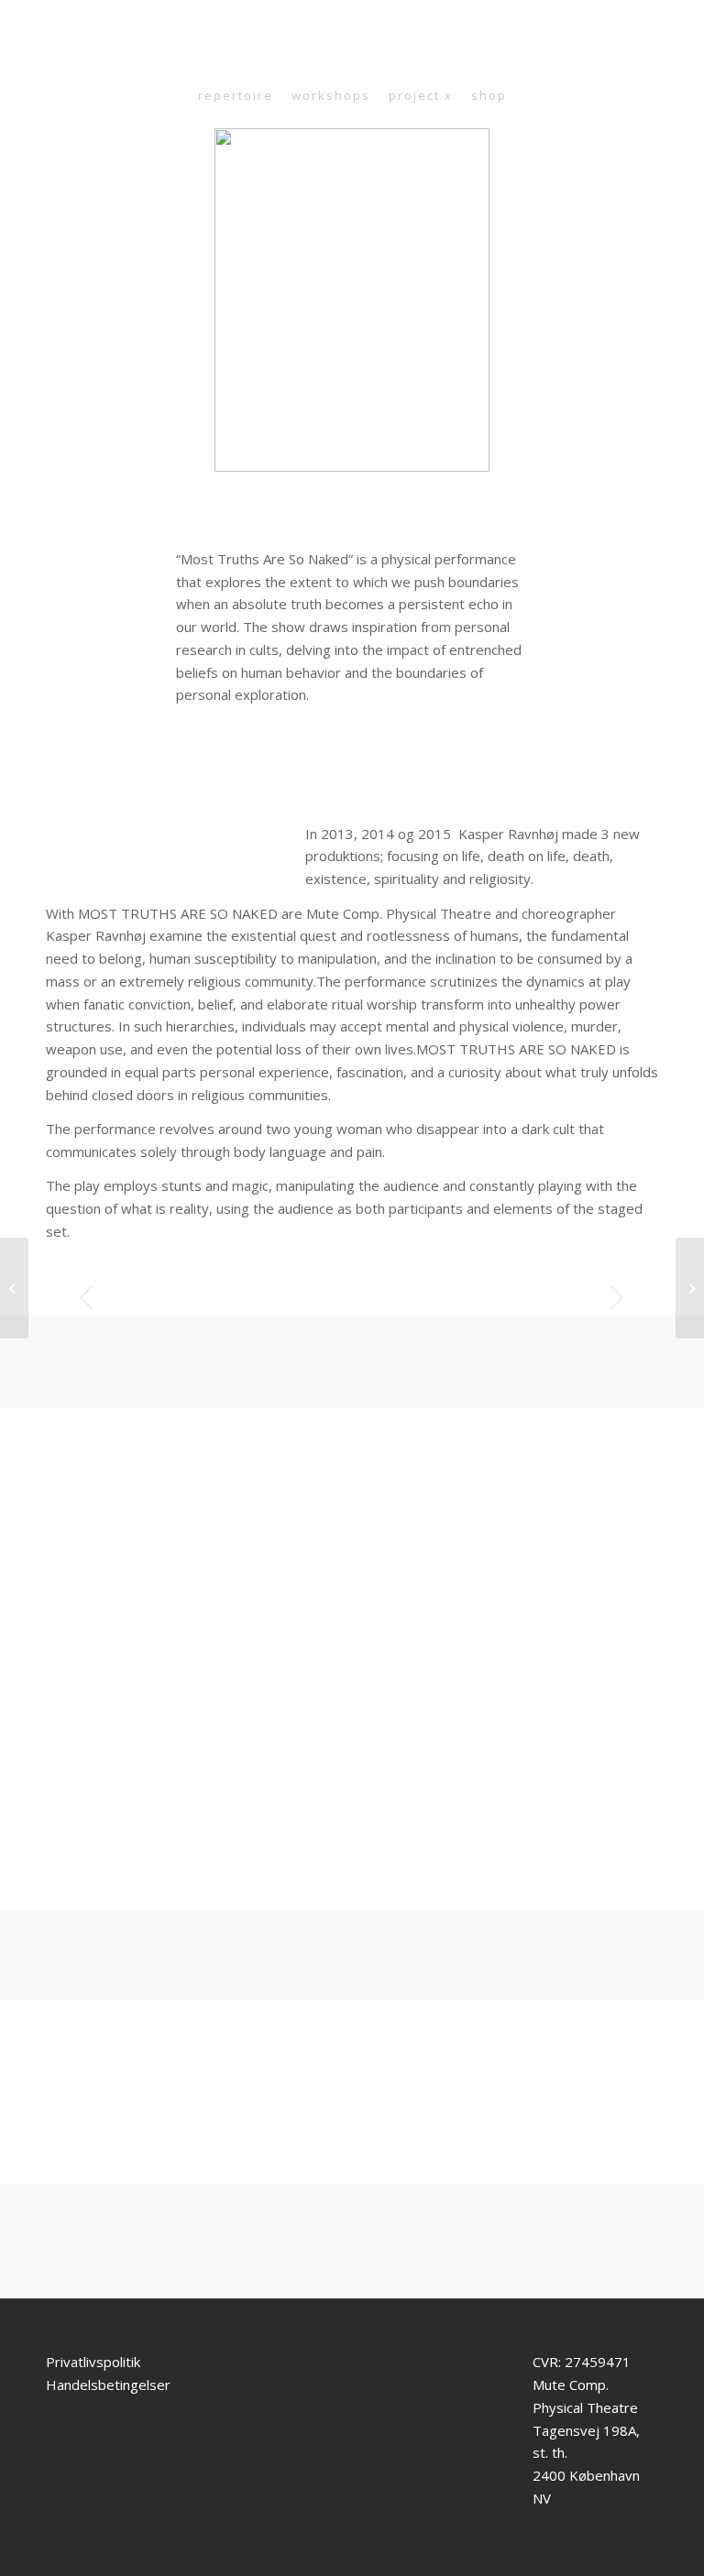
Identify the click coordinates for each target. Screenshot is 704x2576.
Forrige (87, 1297)
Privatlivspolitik (93, 2362)
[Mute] (205, 1888)
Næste (617, 1297)
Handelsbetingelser (108, 2385)
